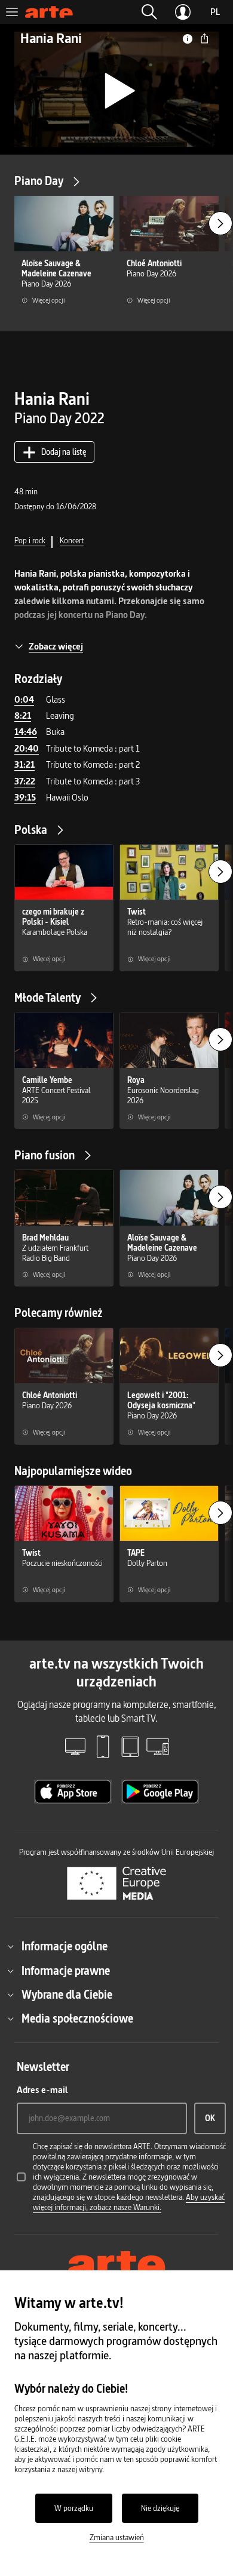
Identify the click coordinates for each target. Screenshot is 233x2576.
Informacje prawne (66, 1971)
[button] (149, 12)
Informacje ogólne (65, 1946)
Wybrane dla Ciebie (67, 1995)
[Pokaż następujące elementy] (220, 223)
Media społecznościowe (77, 2018)
